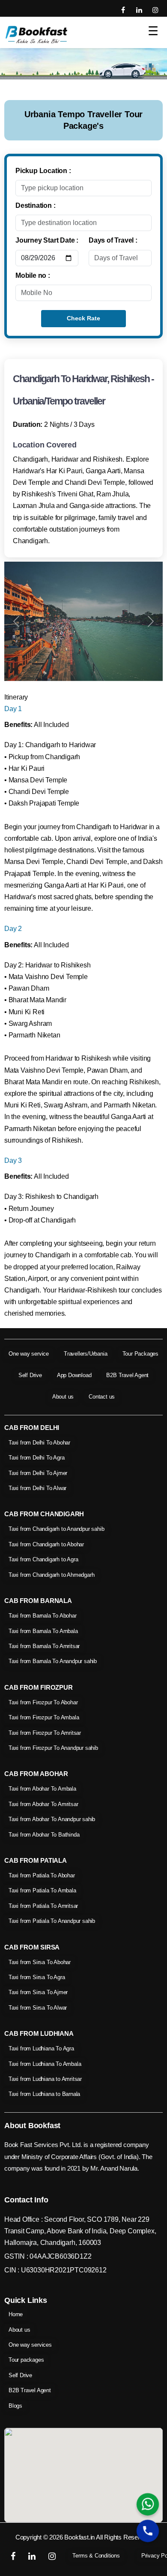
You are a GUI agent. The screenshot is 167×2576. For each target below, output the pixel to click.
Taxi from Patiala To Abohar (42, 1875)
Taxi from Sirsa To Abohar (40, 1962)
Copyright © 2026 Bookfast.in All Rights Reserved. (83, 2537)
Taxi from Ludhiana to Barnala (44, 2094)
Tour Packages (140, 1354)
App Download (74, 1375)
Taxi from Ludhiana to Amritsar (45, 2079)
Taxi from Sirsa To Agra (37, 1977)
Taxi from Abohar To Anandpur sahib (52, 1819)
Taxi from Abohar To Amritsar (43, 1804)
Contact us (102, 1397)
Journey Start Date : (47, 240)
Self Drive (30, 1375)
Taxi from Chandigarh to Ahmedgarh (51, 1575)
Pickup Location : (43, 171)
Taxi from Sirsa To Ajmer (38, 1992)
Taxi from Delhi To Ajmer (38, 1473)
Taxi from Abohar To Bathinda (44, 1835)
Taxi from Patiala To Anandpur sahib (52, 1921)
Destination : (35, 205)
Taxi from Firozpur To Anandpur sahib (53, 1748)
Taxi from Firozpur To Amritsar (45, 1733)
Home (16, 2314)
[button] (16, 621)
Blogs (15, 2406)
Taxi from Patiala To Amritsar (43, 1906)
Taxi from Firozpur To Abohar (43, 1702)
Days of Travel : (113, 240)
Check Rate (83, 318)
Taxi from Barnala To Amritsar (44, 1646)
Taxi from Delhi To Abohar (39, 1443)
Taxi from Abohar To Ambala (42, 1789)
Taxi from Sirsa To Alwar (38, 2008)
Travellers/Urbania (85, 1354)
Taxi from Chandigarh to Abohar (46, 1544)
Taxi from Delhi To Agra (36, 1458)
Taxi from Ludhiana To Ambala (45, 2064)
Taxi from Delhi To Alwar (37, 1488)
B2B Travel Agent (127, 1375)
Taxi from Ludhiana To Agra (41, 2048)
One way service (29, 1354)
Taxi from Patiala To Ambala (42, 1890)
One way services (30, 2345)
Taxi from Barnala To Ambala (43, 1631)
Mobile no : (33, 275)
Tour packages (26, 2360)
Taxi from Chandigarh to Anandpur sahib (56, 1529)
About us (63, 1397)
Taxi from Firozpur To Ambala (44, 1717)
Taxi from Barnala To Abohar (43, 1616)
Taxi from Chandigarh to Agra (43, 1559)
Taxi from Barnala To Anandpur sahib (53, 1661)
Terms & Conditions (96, 2556)
